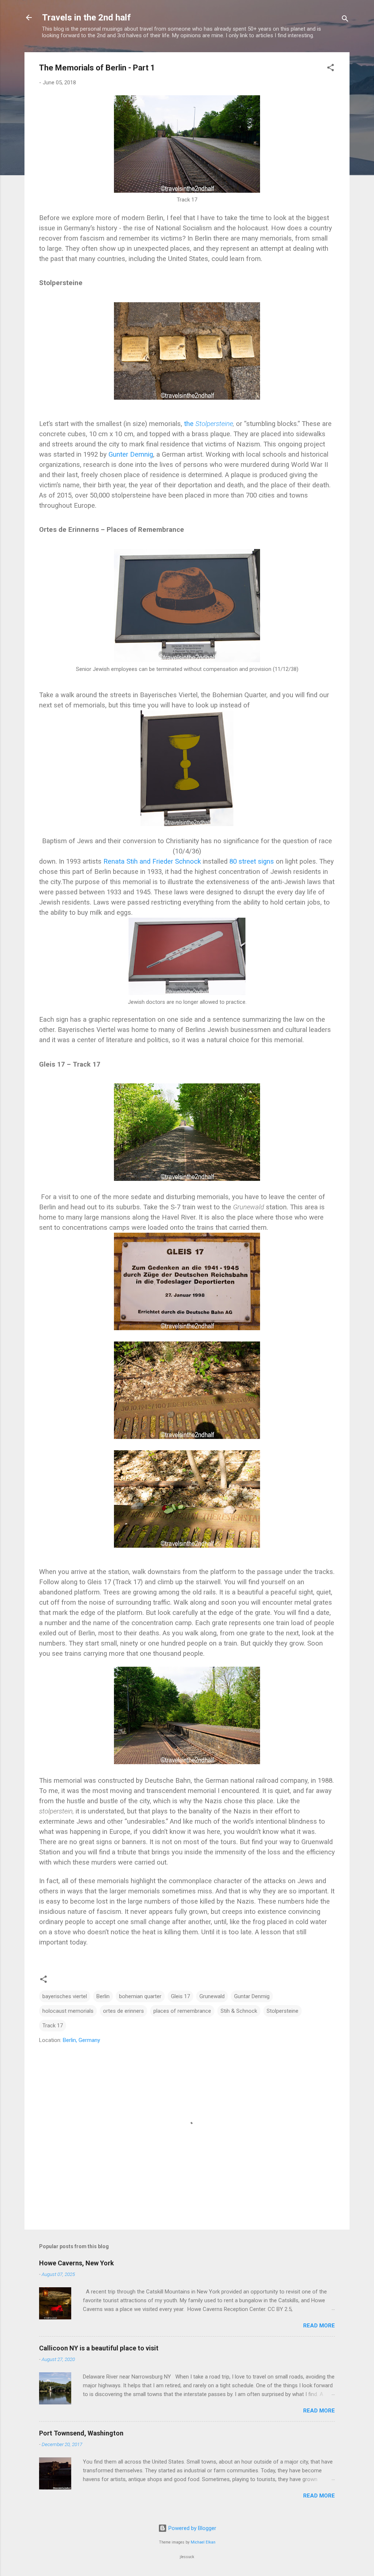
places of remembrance (182, 2011)
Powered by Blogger (192, 2528)
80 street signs (252, 861)
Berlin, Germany (81, 2040)
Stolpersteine (283, 2011)
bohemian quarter (140, 1996)
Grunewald (212, 1996)
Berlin (103, 1996)
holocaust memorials (68, 2011)
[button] (331, 69)
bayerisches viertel (65, 1996)
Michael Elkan (203, 2542)
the (209, 424)
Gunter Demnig (131, 454)
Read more (319, 2326)
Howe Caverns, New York (77, 2263)
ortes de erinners (123, 2011)
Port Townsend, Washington (81, 2433)
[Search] (345, 20)
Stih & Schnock (239, 2011)
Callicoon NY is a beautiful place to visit (99, 2348)
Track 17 (53, 2026)
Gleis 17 (180, 1996)
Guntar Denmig (252, 1996)
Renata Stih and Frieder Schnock (152, 861)
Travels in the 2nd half (86, 18)
